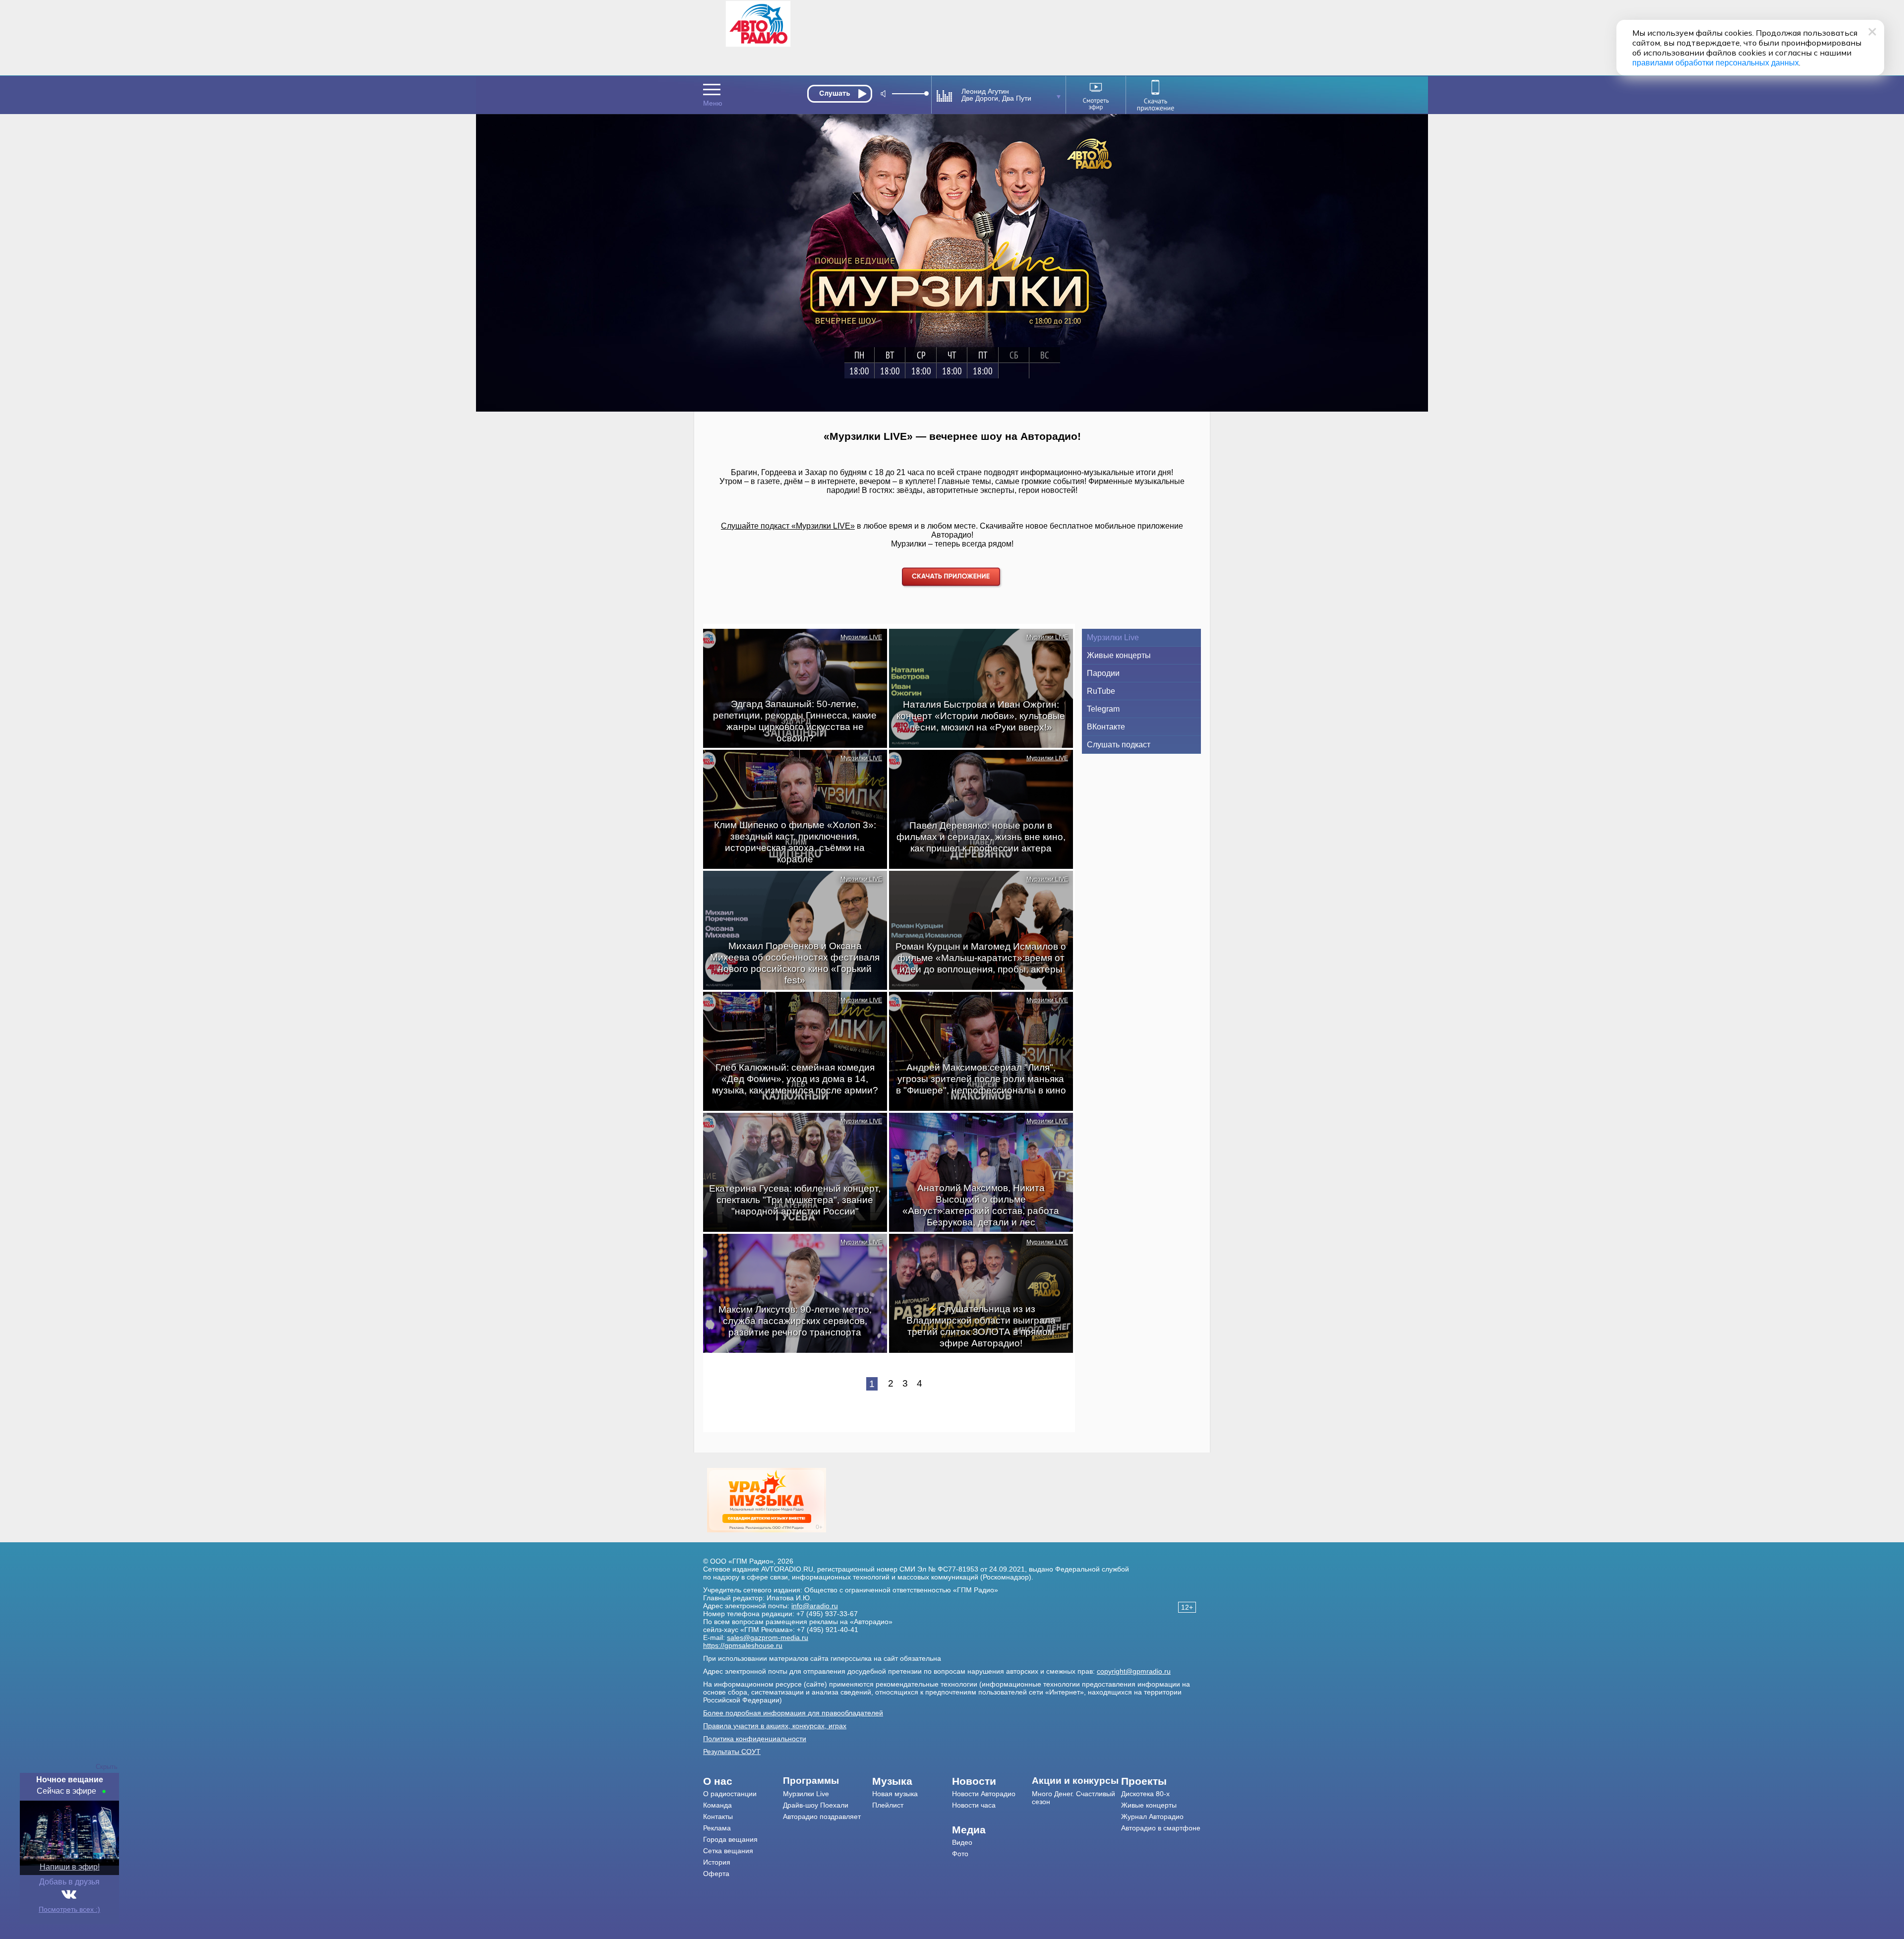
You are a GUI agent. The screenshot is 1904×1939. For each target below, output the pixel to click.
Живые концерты (1119, 655)
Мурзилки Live (1113, 637)
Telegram (1103, 709)
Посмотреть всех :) (69, 1909)
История (717, 1862)
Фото (960, 1854)
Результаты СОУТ (732, 1752)
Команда (717, 1805)
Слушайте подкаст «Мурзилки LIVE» (788, 526)
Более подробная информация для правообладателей (793, 1713)
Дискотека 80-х (1145, 1794)
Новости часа (974, 1805)
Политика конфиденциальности (755, 1739)
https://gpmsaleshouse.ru (743, 1645)
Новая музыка (895, 1794)
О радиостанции (730, 1794)
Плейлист (888, 1805)
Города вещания (730, 1839)
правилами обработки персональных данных (1716, 63)
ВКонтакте (1106, 727)
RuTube (1101, 691)
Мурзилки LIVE (861, 637)
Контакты (718, 1817)
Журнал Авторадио (1152, 1817)
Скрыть (107, 1767)
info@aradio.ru (815, 1606)
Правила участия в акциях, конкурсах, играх (775, 1726)
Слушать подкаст (1119, 745)
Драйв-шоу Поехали (816, 1805)
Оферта (716, 1874)
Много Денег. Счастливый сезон (1073, 1798)
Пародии (1103, 673)
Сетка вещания (728, 1851)
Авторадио (1161, 1828)
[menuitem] (743, 1781)
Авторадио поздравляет (822, 1817)
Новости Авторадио (984, 1794)
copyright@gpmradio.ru (1134, 1671)
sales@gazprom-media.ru (768, 1637)
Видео (962, 1842)
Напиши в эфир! (70, 1867)
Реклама (717, 1828)
